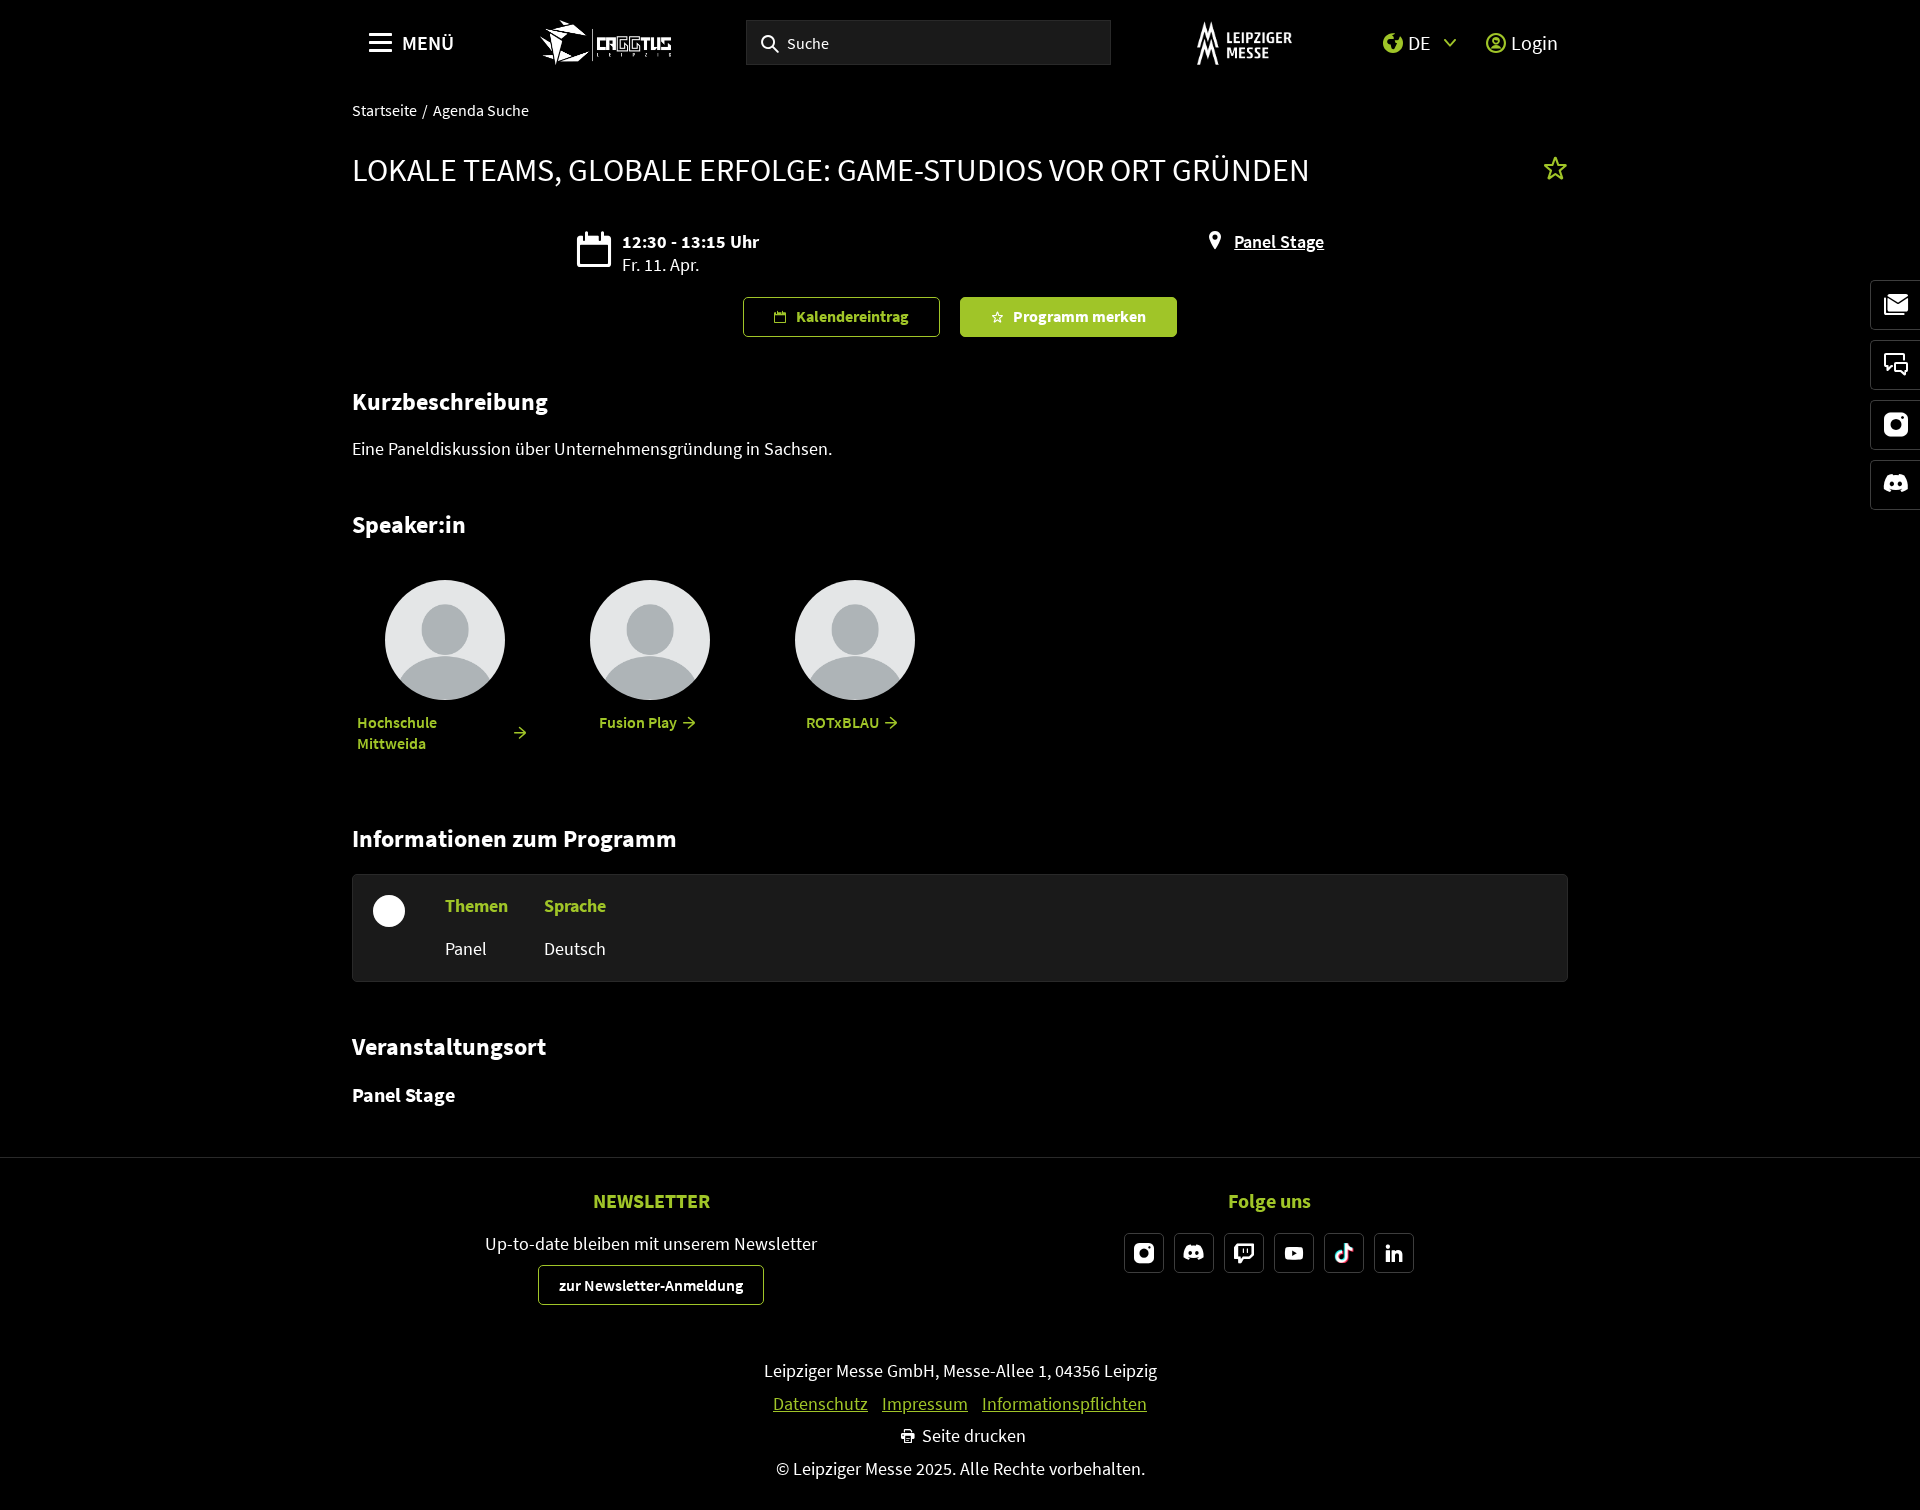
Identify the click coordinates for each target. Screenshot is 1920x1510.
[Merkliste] (1555, 170)
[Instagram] (1895, 425)
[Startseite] (605, 42)
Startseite (384, 110)
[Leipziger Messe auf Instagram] (1144, 1253)
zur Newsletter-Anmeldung (651, 1285)
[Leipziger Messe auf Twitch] (1244, 1253)
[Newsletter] (1895, 305)
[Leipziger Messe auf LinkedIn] (1394, 1253)
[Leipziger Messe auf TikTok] (1344, 1253)
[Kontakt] (1895, 365)
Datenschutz (820, 1404)
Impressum (925, 1404)
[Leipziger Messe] (1244, 42)
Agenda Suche (481, 110)
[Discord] (1895, 485)
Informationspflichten (1064, 1404)
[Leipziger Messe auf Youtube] (1294, 1253)
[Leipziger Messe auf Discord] (1194, 1253)
